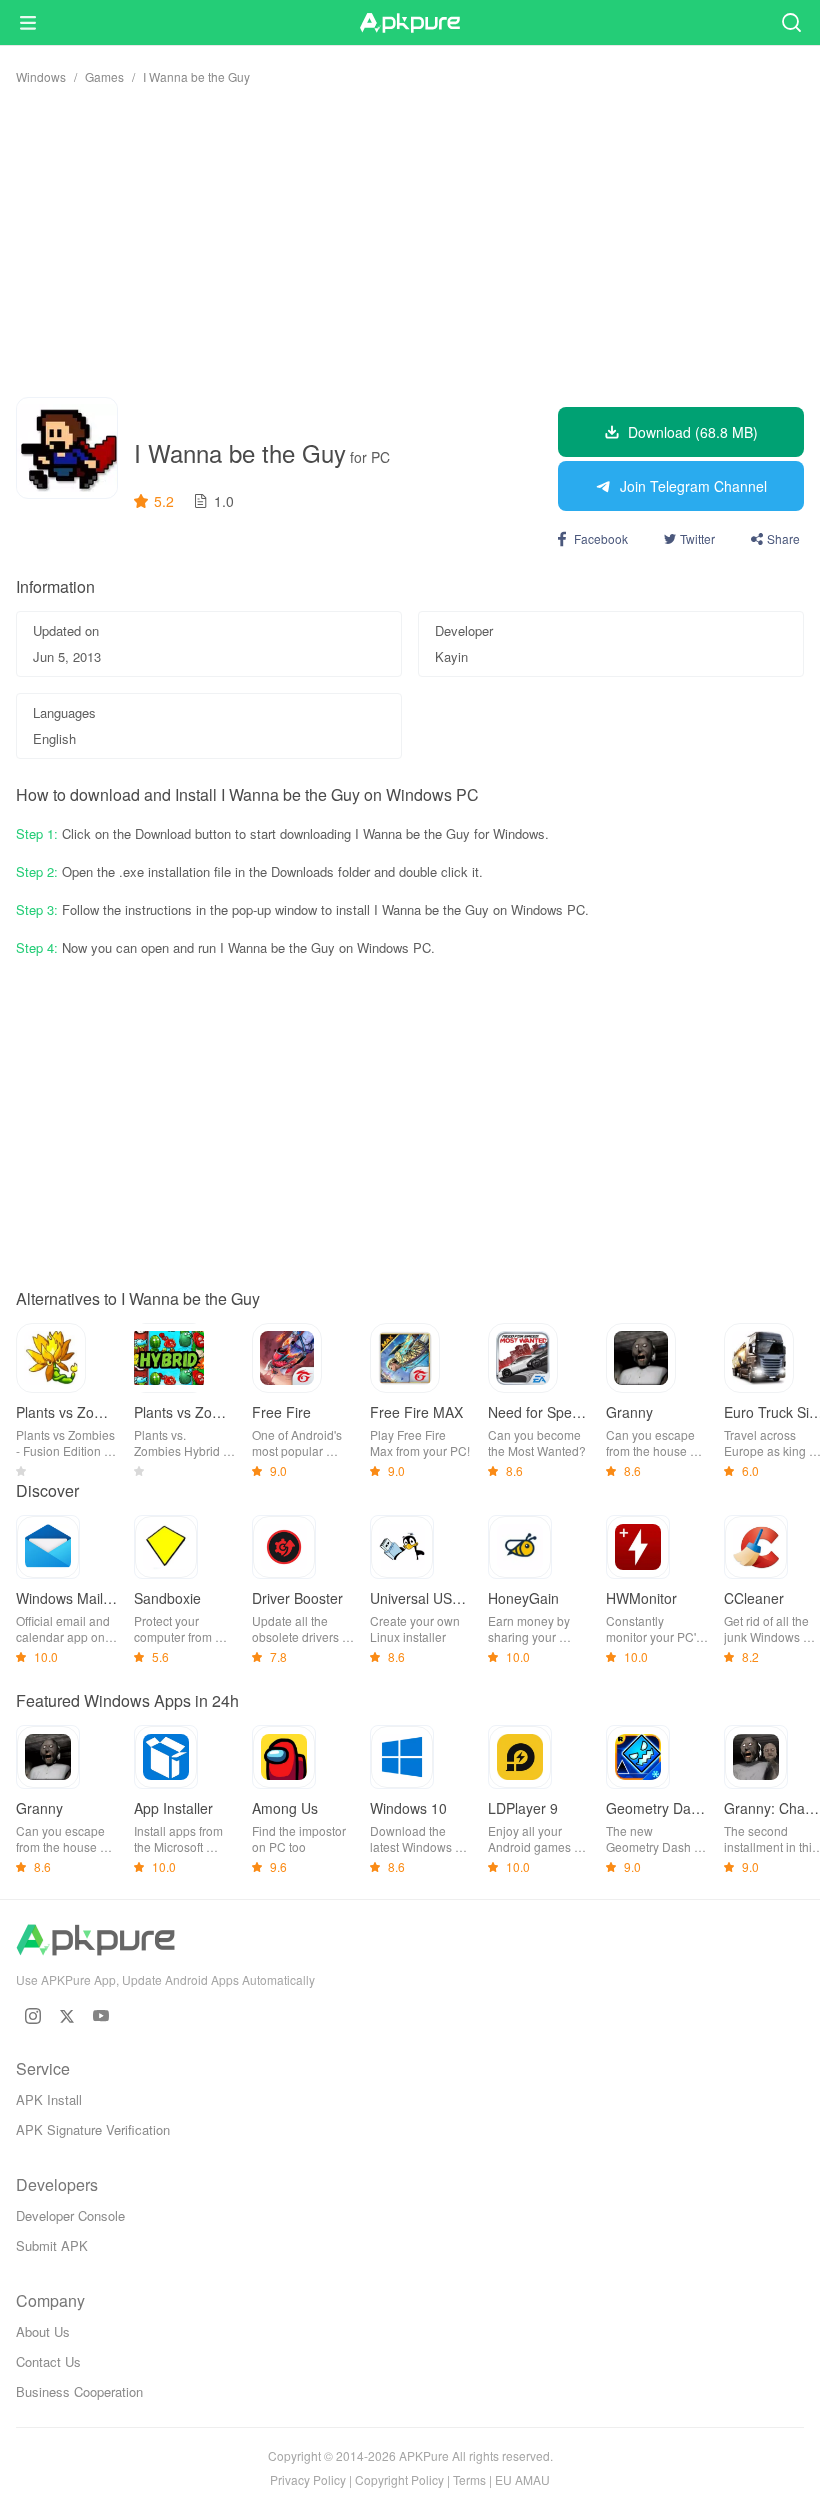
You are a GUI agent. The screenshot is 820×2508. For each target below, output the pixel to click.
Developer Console (70, 2215)
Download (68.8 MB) (693, 432)
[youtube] (101, 2016)
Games (104, 76)
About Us (43, 2331)
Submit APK (52, 2245)
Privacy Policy (308, 2479)
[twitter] (67, 2016)
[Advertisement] (410, 241)
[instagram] (33, 2016)
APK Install (49, 2099)
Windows (41, 76)
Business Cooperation (79, 2391)
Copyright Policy (399, 2479)
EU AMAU (522, 2479)
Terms (469, 2479)
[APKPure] (410, 23)
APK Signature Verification (93, 2129)
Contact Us (48, 2361)
